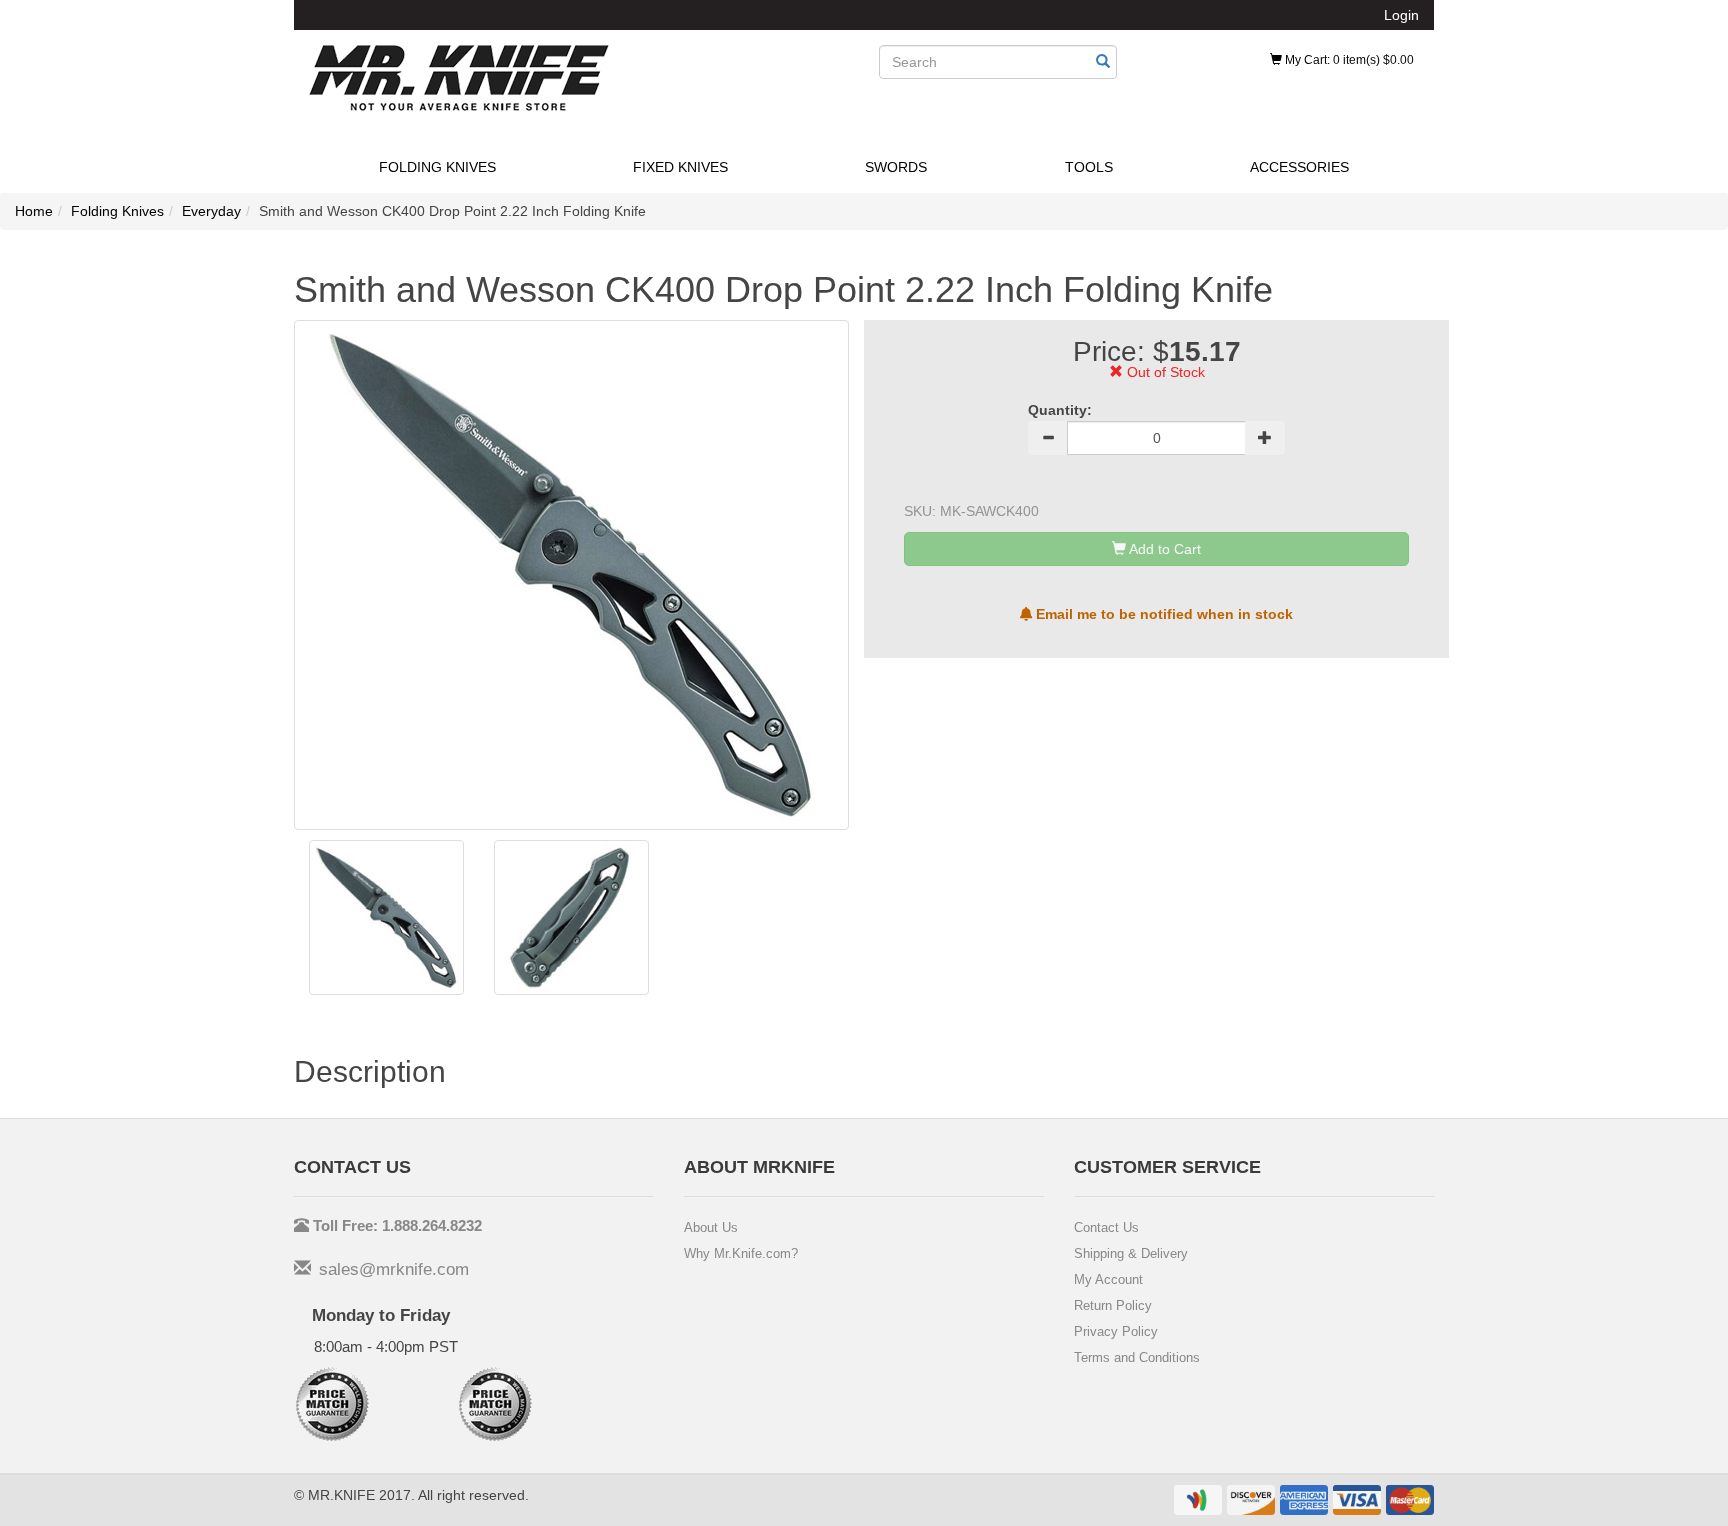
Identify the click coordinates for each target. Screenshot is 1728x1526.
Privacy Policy (1116, 1331)
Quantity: (1060, 410)
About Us (711, 1227)
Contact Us (1106, 1227)
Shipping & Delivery (1131, 1253)
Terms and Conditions (1137, 1357)
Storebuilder (459, 78)
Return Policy (1113, 1305)
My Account (1108, 1279)
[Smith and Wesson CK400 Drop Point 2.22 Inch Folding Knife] (386, 917)
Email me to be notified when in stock (1162, 614)
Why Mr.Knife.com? (741, 1253)
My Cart (1348, 60)
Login (1401, 15)
